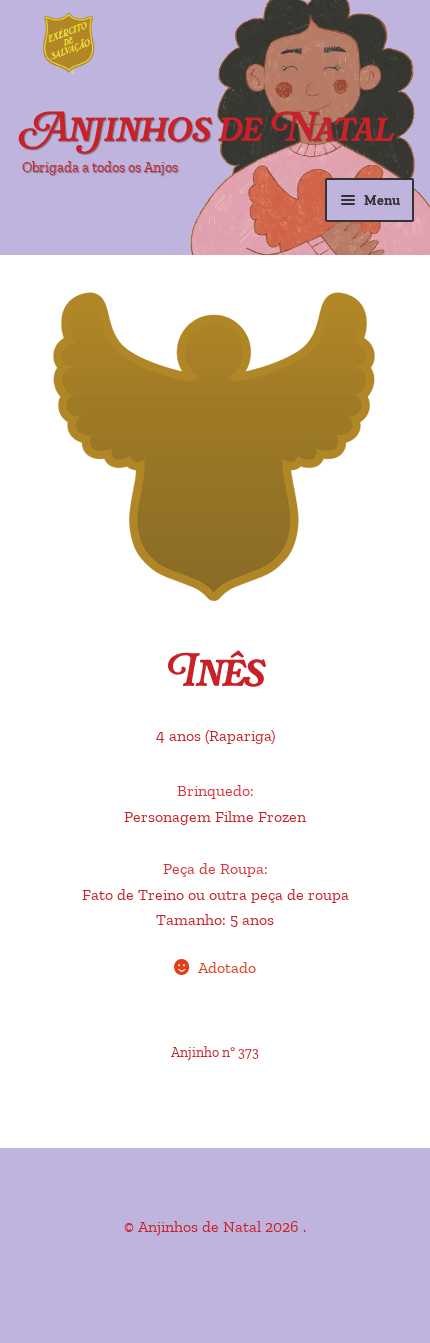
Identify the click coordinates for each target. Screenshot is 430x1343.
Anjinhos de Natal (208, 131)
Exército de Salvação (150, 45)
